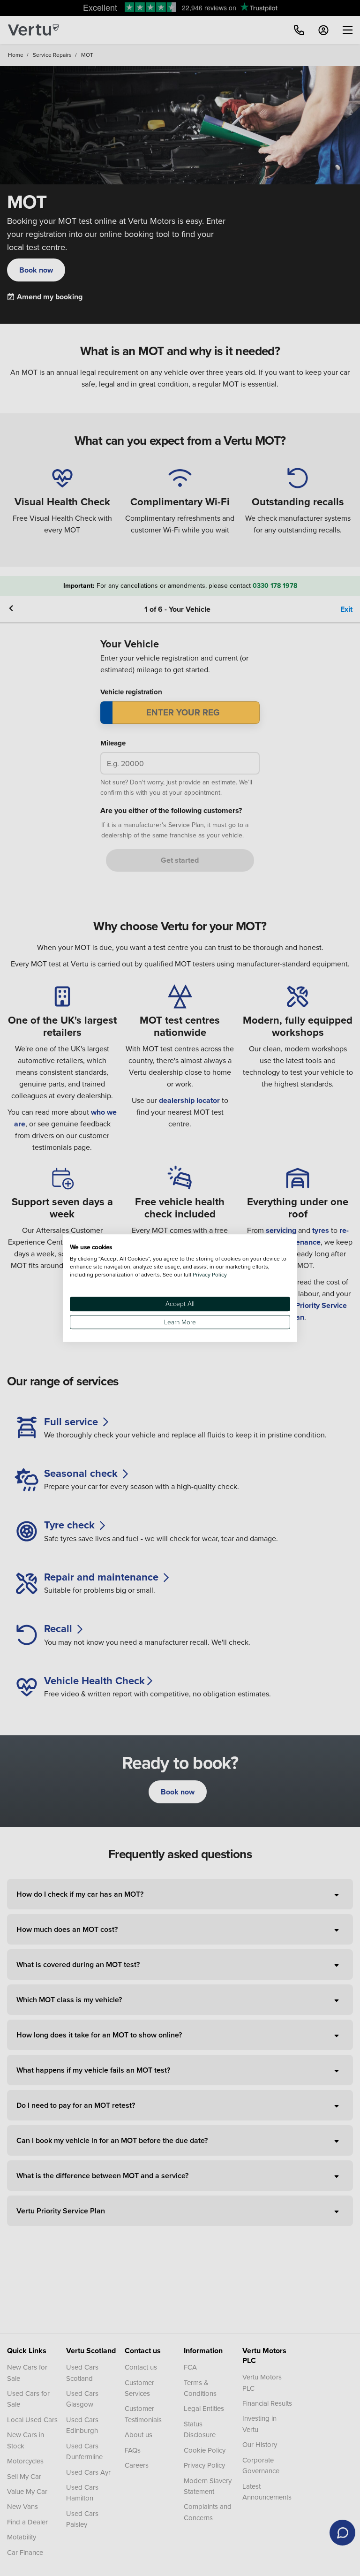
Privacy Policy (210, 1274)
